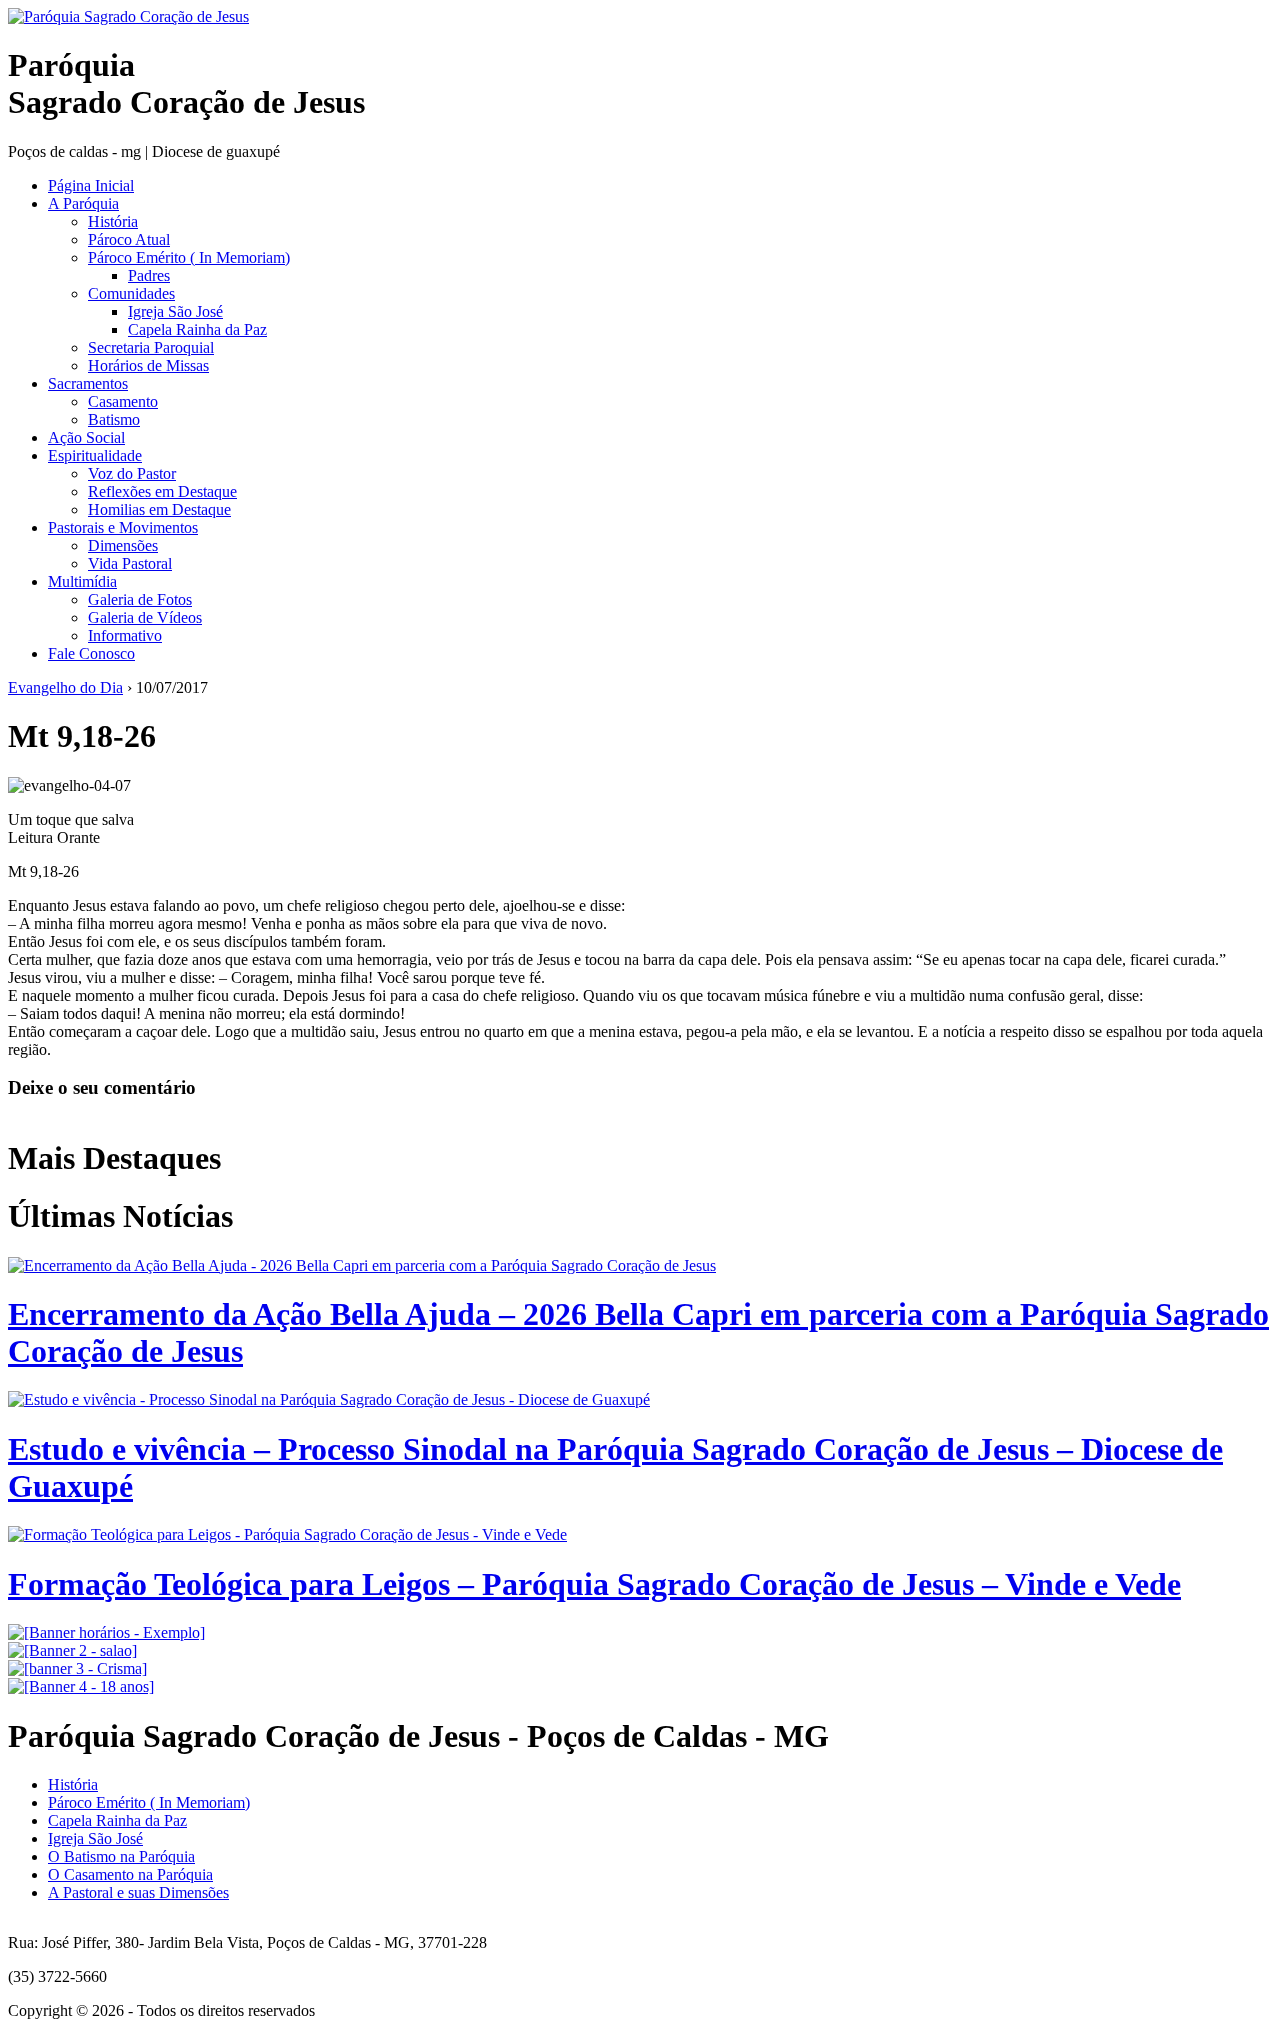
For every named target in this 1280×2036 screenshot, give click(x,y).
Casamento (123, 401)
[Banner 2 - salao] (72, 1650)
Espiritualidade (95, 455)
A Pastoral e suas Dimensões (138, 1892)
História (113, 221)
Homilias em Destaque (159, 509)
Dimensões (123, 545)
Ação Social (86, 437)
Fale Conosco (91, 653)
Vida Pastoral (130, 563)
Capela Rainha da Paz (197, 329)
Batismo (114, 419)
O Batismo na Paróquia (121, 1856)
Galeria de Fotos (140, 599)
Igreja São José (175, 311)
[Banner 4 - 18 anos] (81, 1686)
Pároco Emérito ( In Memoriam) (189, 257)
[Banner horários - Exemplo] (106, 1632)
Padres (149, 275)
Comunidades (131, 293)
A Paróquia (83, 203)
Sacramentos (88, 383)
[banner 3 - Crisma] (77, 1668)
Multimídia (82, 581)
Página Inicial (91, 185)
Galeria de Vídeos (145, 617)
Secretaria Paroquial (151, 347)
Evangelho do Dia (65, 687)
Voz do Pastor (132, 473)
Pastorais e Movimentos (123, 527)
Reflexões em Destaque (162, 491)
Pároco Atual (129, 239)
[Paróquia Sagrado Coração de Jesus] (128, 16)
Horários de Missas (148, 365)
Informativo (125, 635)
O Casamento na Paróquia (130, 1874)
